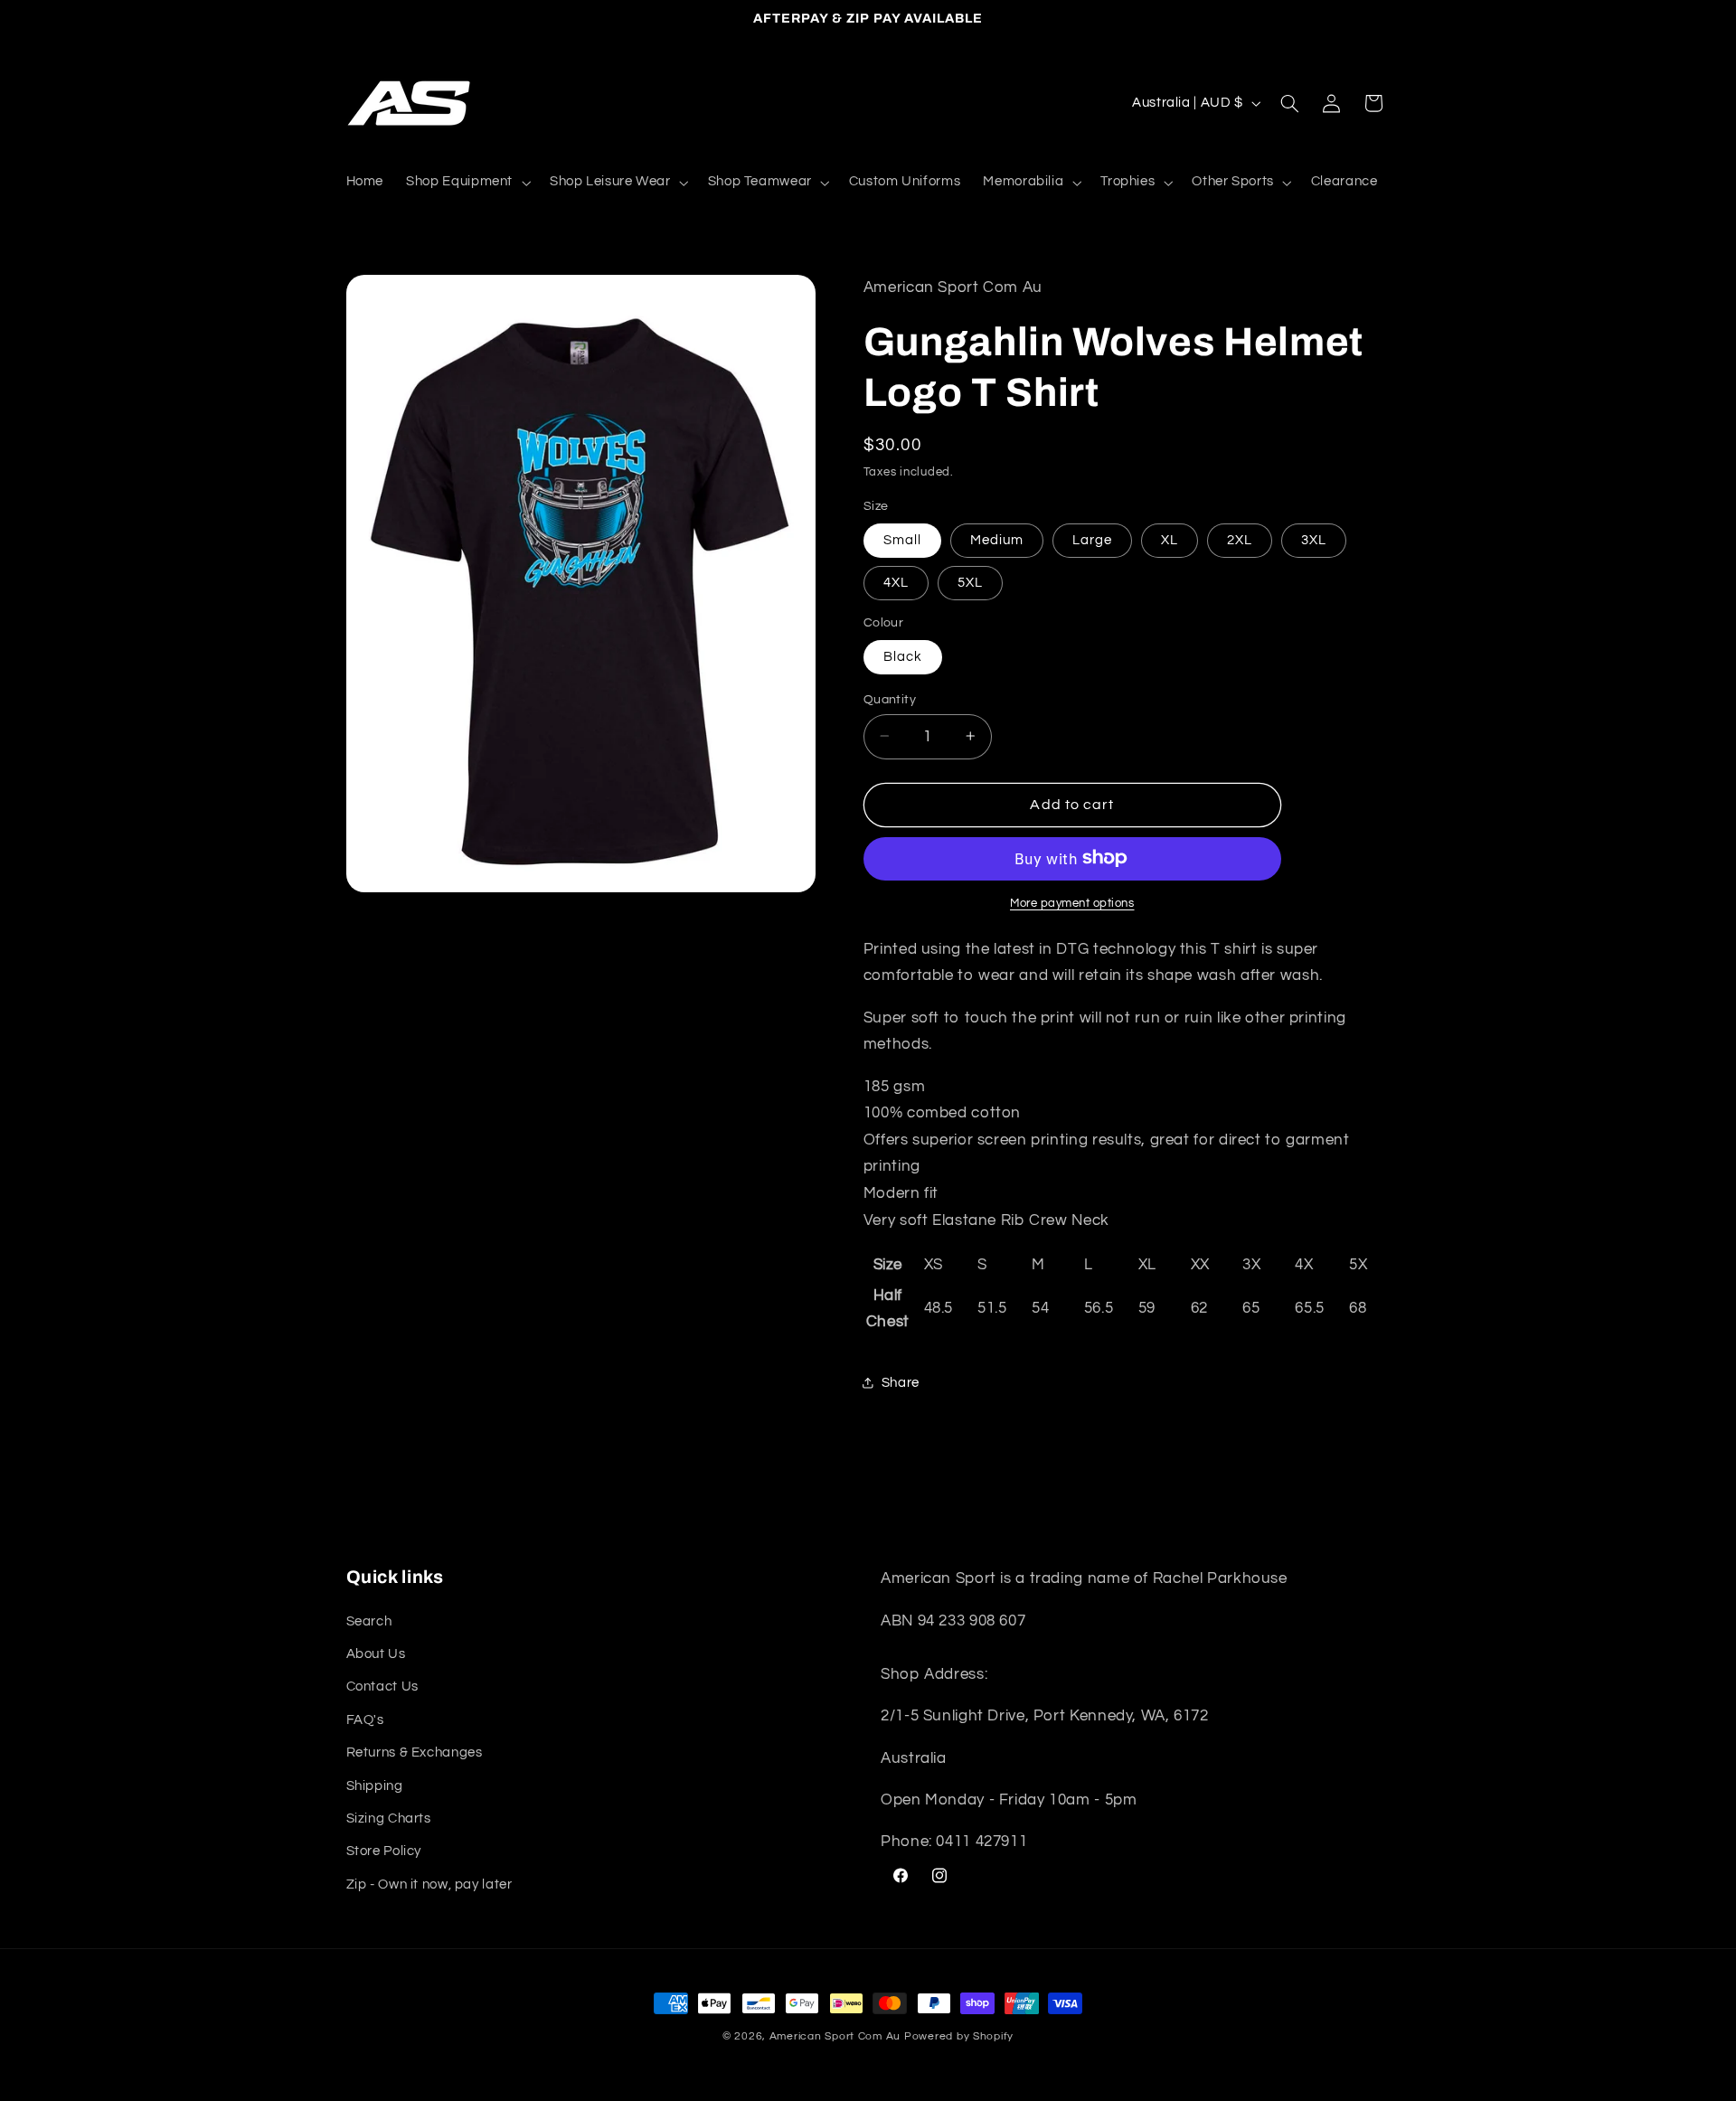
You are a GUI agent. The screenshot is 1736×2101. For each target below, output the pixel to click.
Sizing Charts (389, 1818)
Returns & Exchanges (415, 1752)
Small (902, 539)
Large (1092, 539)
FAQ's (365, 1720)
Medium (997, 539)
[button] (467, 183)
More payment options (1072, 903)
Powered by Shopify (959, 2036)
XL (1170, 539)
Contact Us (382, 1686)
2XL (1240, 539)
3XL (1314, 539)
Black (903, 656)
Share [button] (901, 1382)
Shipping (375, 1786)
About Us (376, 1654)
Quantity (890, 699)
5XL (970, 582)
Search (369, 1621)
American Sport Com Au (835, 2036)
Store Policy (384, 1851)
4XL (896, 582)
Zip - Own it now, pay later (429, 1884)
